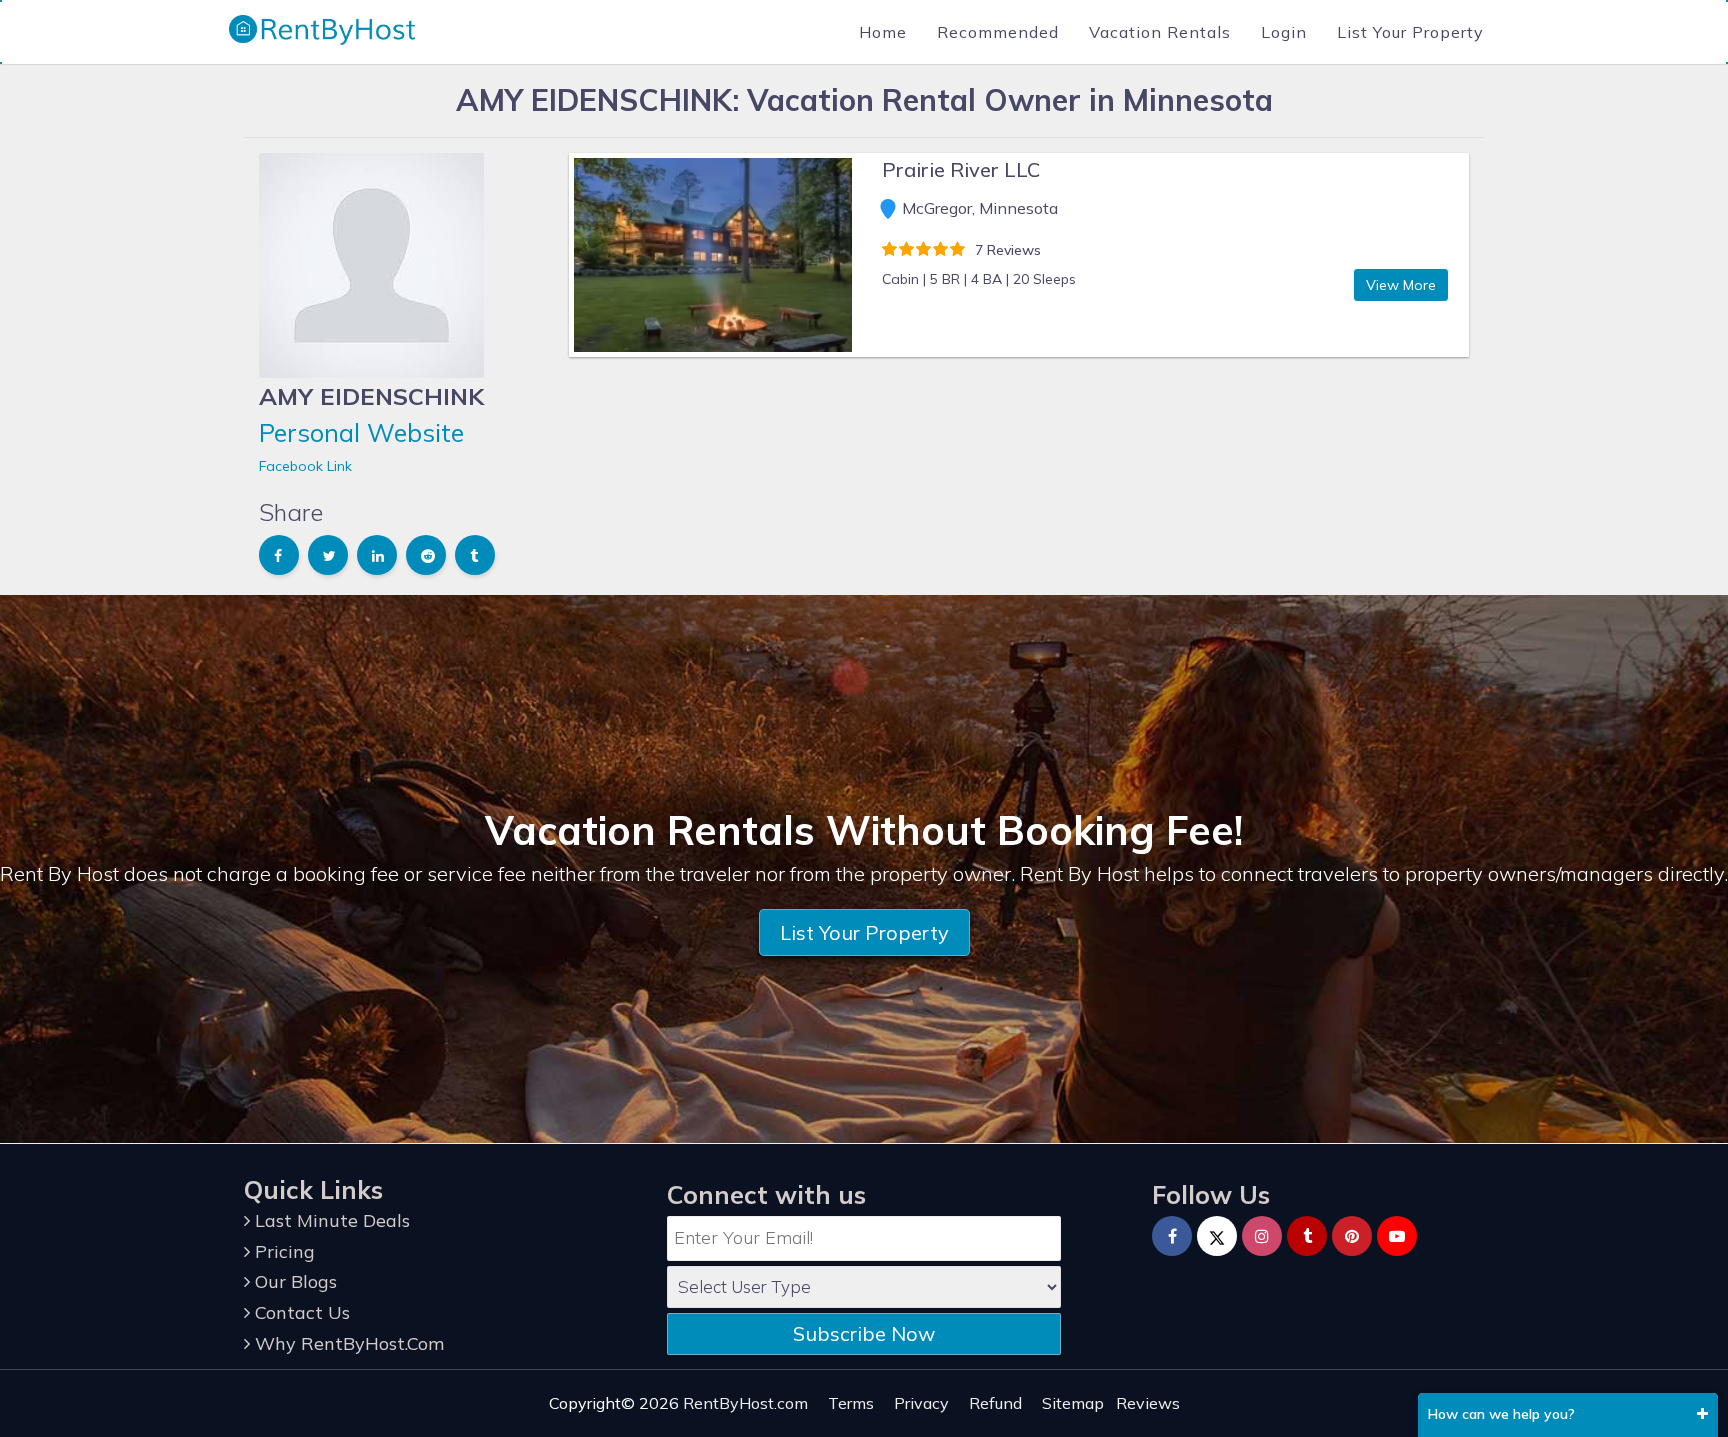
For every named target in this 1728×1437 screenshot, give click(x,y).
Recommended (998, 32)
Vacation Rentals (1160, 32)
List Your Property (1410, 32)
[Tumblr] (1307, 1236)
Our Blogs (293, 1281)
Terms (851, 1403)
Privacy (921, 1403)
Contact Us (300, 1312)
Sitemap (1073, 1403)
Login (1284, 32)
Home (883, 32)
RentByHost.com (745, 1403)
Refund (995, 1403)
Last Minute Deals (330, 1220)
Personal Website (361, 432)
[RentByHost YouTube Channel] (1397, 1236)
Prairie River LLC (961, 169)
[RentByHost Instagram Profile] (1262, 1236)
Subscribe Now (864, 1333)
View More (1401, 285)
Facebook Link (305, 466)
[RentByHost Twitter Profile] (1217, 1236)
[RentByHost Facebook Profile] (1172, 1236)
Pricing (282, 1251)
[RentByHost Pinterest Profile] (1352, 1236)
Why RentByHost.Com (347, 1343)
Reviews (1148, 1403)
